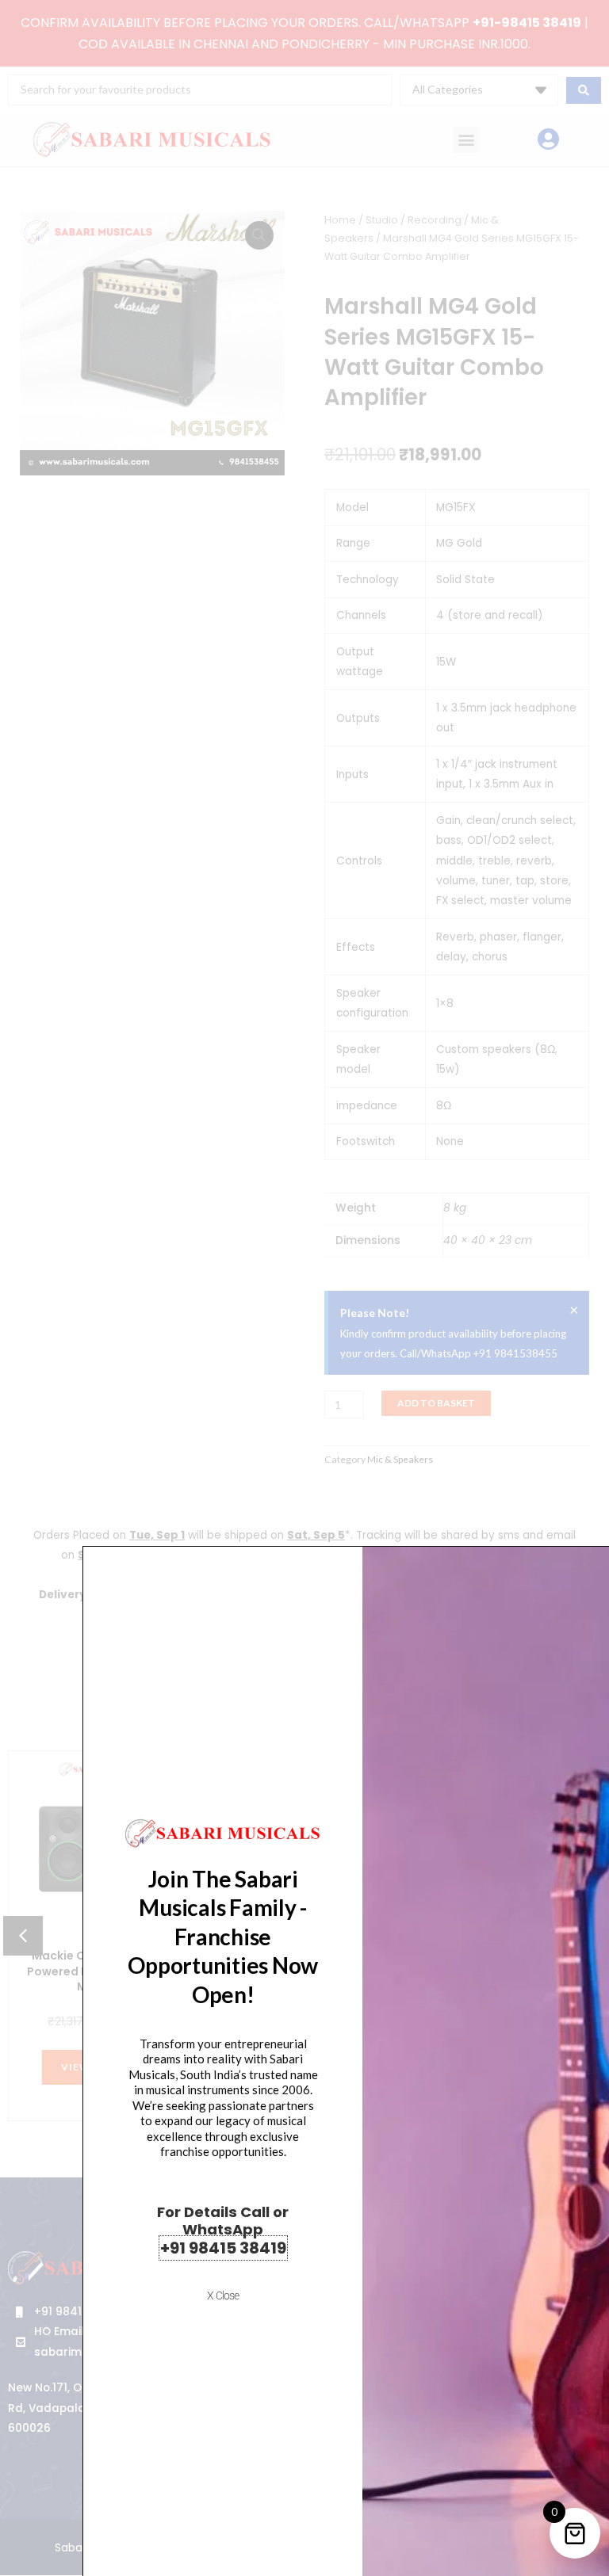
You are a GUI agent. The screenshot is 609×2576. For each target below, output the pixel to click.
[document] (304, 1288)
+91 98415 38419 (223, 2248)
